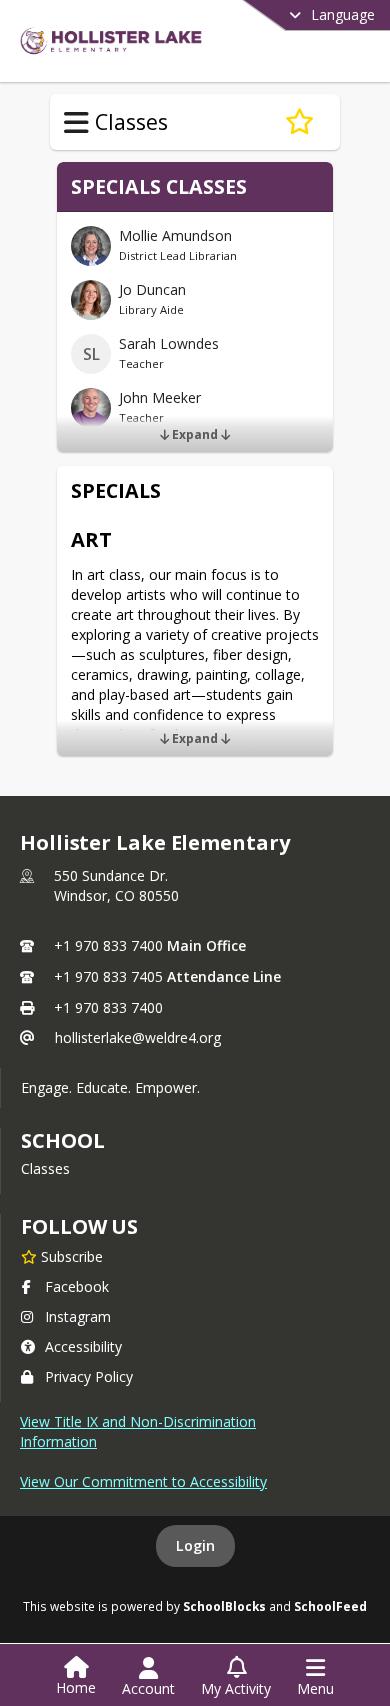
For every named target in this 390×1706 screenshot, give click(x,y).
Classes (45, 1168)
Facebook (77, 1286)
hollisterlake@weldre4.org (138, 1037)
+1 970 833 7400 (108, 945)
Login (195, 1545)
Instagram (78, 1316)
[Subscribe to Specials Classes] (299, 122)
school (62, 1140)
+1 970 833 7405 (108, 976)
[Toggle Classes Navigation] (76, 123)
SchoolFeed (330, 1606)
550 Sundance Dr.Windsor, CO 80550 (116, 885)
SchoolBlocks (224, 1606)
